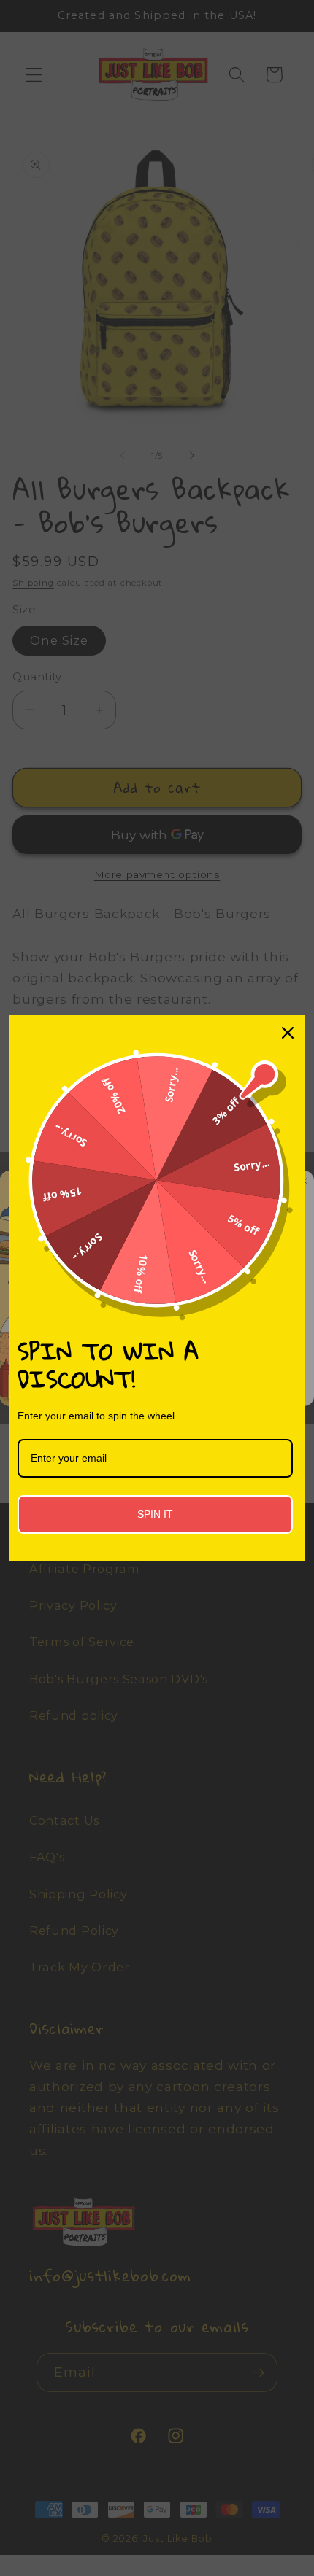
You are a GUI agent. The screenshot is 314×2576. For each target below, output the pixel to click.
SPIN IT (155, 1514)
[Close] (288, 1033)
